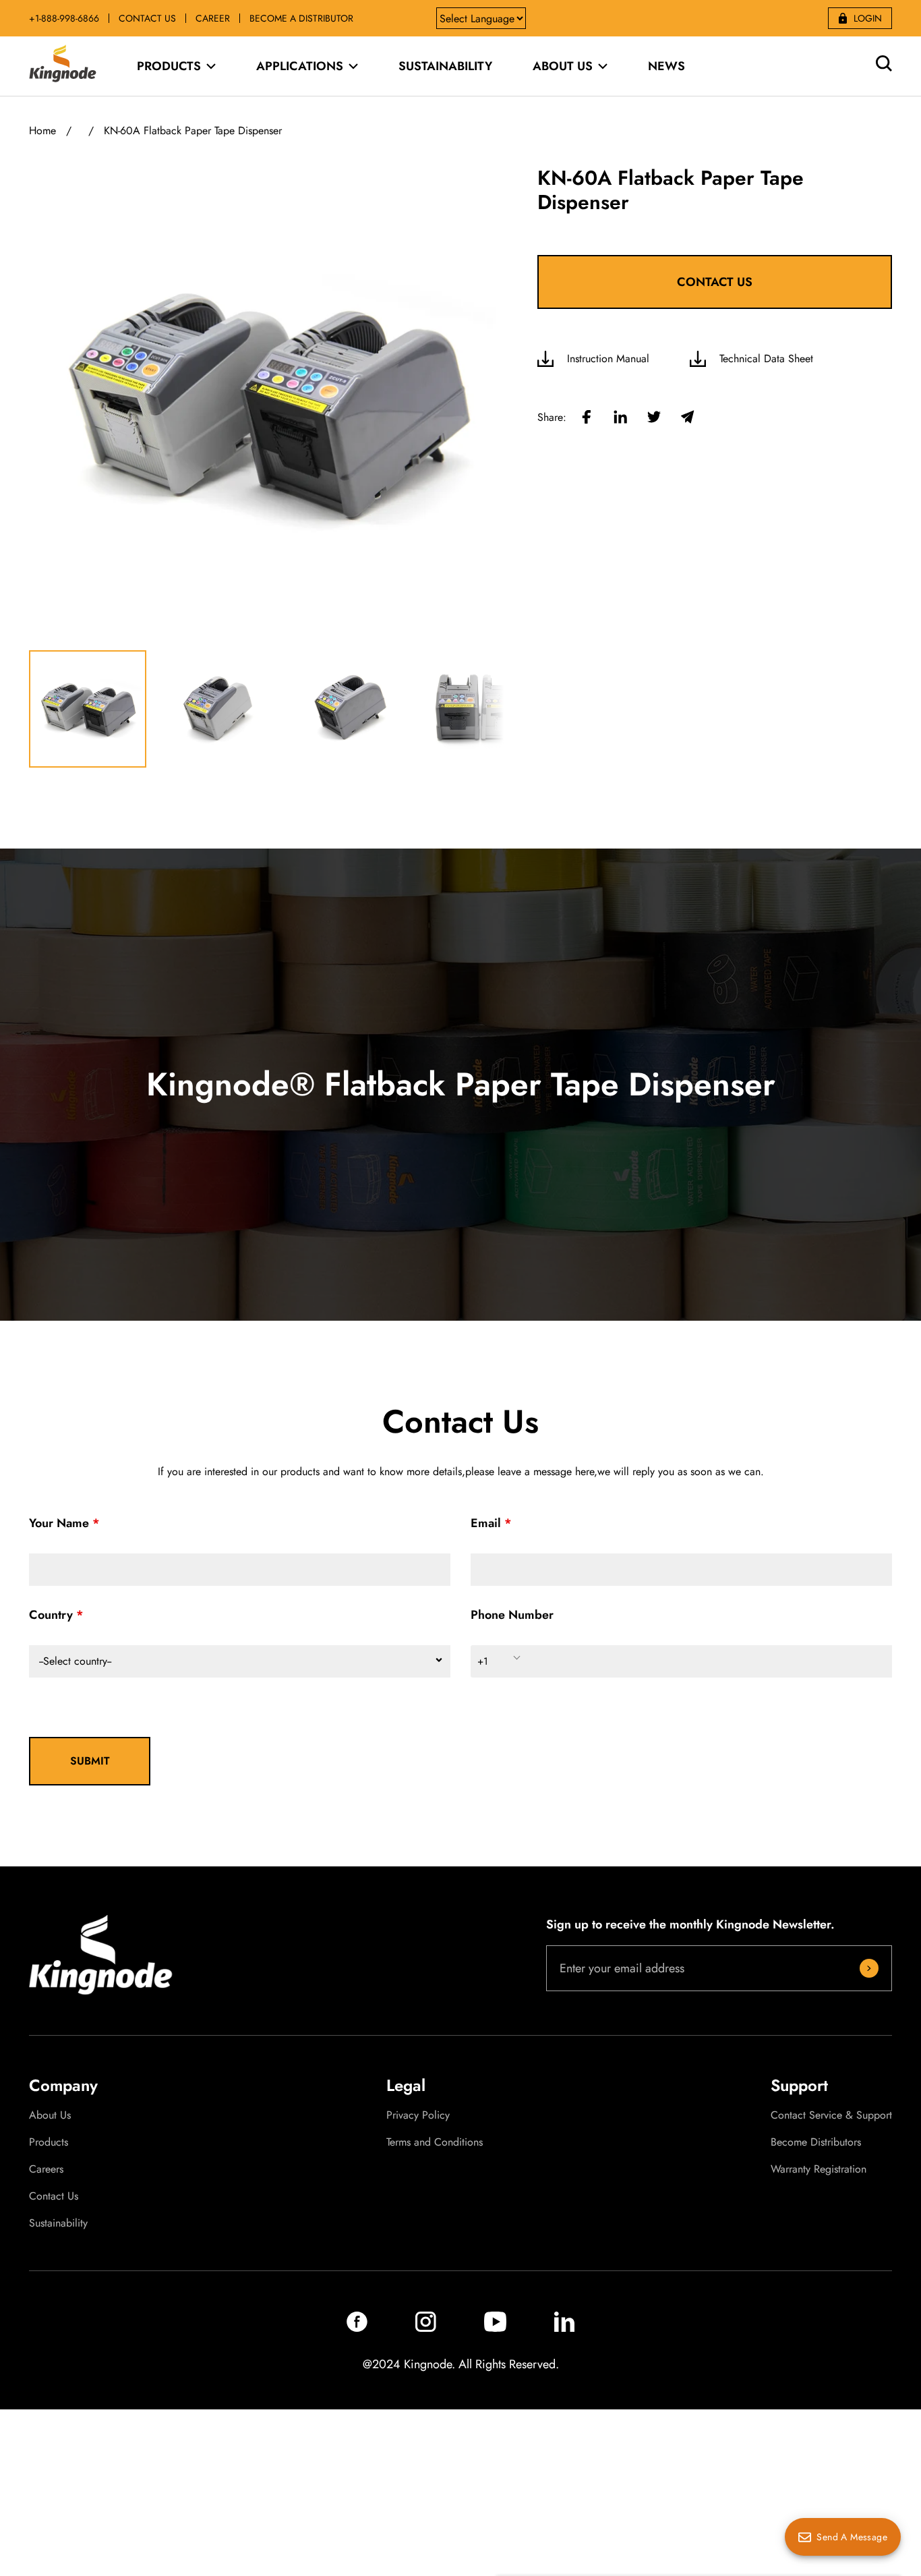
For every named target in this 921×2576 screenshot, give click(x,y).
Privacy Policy (418, 2115)
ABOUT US (563, 66)
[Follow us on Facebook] (357, 2328)
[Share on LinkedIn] (620, 418)
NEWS (666, 66)
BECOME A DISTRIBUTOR (301, 18)
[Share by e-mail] (688, 418)
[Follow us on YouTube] (495, 2328)
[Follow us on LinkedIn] (564, 2328)
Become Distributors (816, 2142)
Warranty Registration (819, 2169)
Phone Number (512, 1615)
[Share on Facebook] (587, 418)
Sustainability (58, 2223)
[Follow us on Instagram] (426, 2328)
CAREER (213, 18)
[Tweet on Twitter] (654, 418)
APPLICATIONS (300, 66)
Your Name (59, 1523)
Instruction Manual (608, 359)
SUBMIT (90, 1761)
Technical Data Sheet (766, 359)
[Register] (869, 1968)
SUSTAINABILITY (445, 66)
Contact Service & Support (831, 2115)
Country (51, 1615)
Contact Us (54, 2196)
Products (49, 2142)
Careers (46, 2169)
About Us (50, 2115)
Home (42, 131)
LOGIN (868, 18)
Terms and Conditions (435, 2142)
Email (486, 1523)
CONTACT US (147, 18)
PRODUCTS (169, 66)
